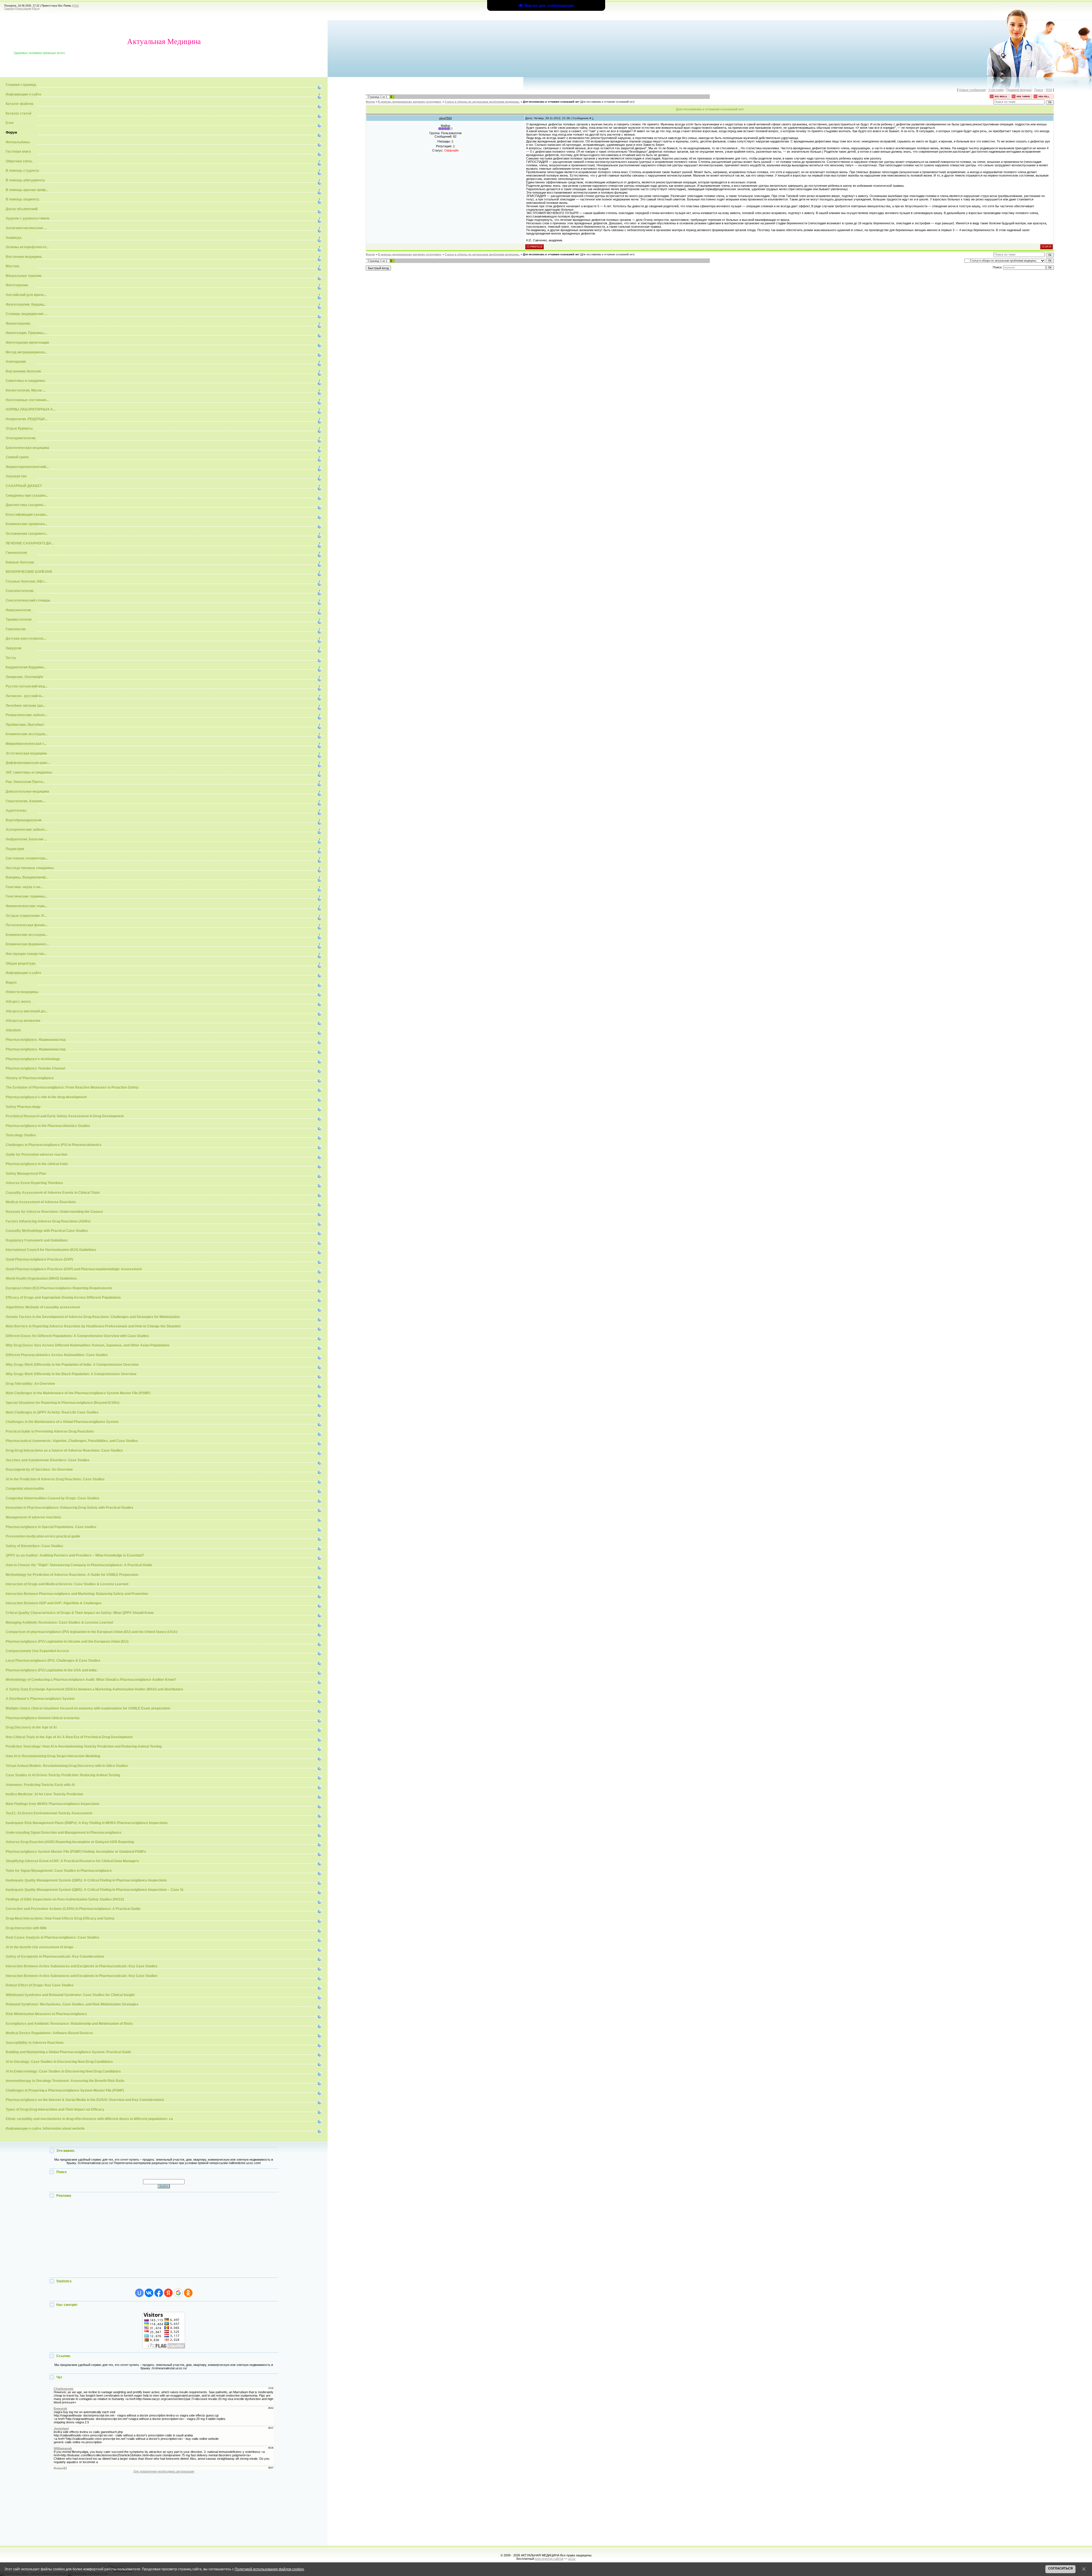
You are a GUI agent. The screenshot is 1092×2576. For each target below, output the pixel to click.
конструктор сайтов (549, 2559)
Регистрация (24, 9)
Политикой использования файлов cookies (269, 2569)
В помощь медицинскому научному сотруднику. (410, 102)
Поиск (1039, 90)
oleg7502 (445, 118)
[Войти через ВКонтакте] (149, 2293)
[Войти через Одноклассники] (188, 2293)
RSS (76, 6)
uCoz (572, 2559)
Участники (996, 90)
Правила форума (1019, 90)
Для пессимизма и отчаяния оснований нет (551, 102)
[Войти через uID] (139, 2293)
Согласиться (1060, 2568)
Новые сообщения (972, 90)
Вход (37, 9)
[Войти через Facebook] (159, 2293)
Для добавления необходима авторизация (164, 2471)
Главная (9, 9)
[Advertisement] (164, 2238)
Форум (370, 102)
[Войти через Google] (178, 2293)
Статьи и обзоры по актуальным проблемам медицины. (482, 102)
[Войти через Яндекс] (168, 2293)
